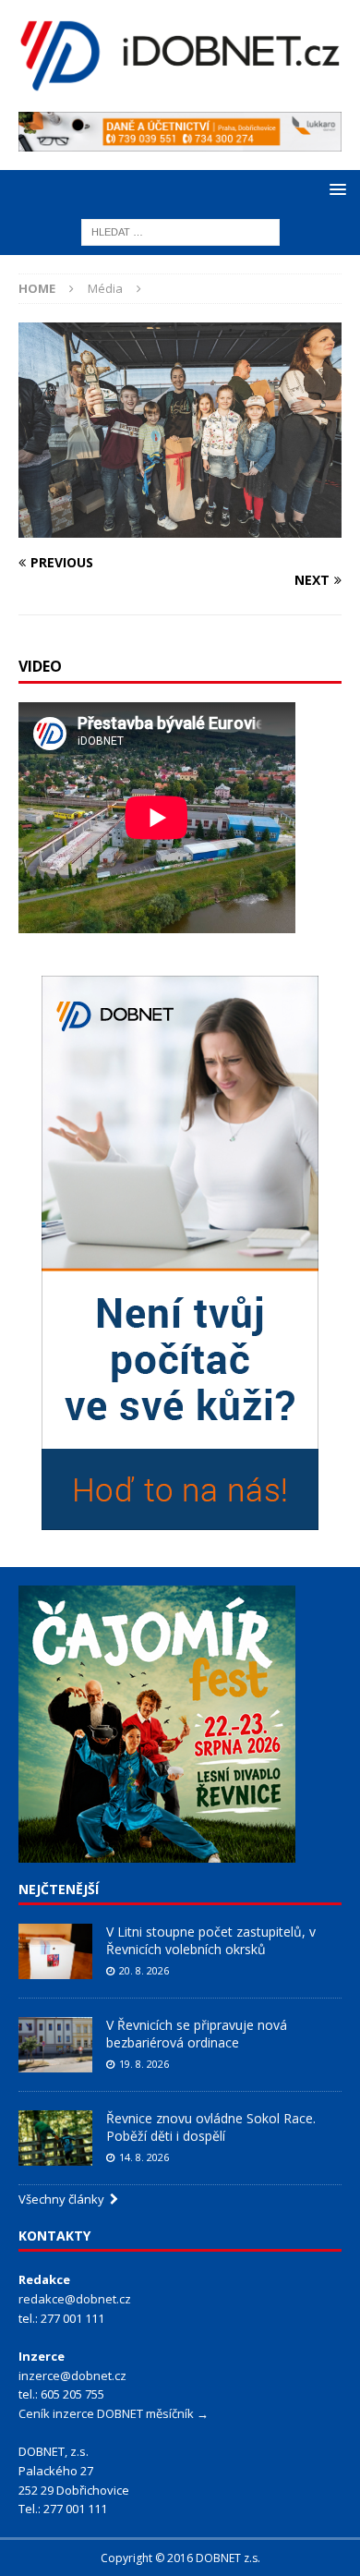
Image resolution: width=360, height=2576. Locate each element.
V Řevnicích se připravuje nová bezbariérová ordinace (197, 2033)
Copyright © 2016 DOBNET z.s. (180, 2558)
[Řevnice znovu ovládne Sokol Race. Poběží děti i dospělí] (55, 2138)
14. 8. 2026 (144, 2157)
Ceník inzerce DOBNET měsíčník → (114, 2413)
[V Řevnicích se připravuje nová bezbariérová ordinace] (55, 2045)
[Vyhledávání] (180, 231)
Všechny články (64, 2199)
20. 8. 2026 (144, 1970)
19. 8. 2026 (144, 2064)
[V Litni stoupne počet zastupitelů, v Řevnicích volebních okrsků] (55, 1951)
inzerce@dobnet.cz (72, 2376)
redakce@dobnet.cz (75, 2299)
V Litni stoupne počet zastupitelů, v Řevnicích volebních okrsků (211, 1940)
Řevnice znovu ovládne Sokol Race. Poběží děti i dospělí (211, 2126)
